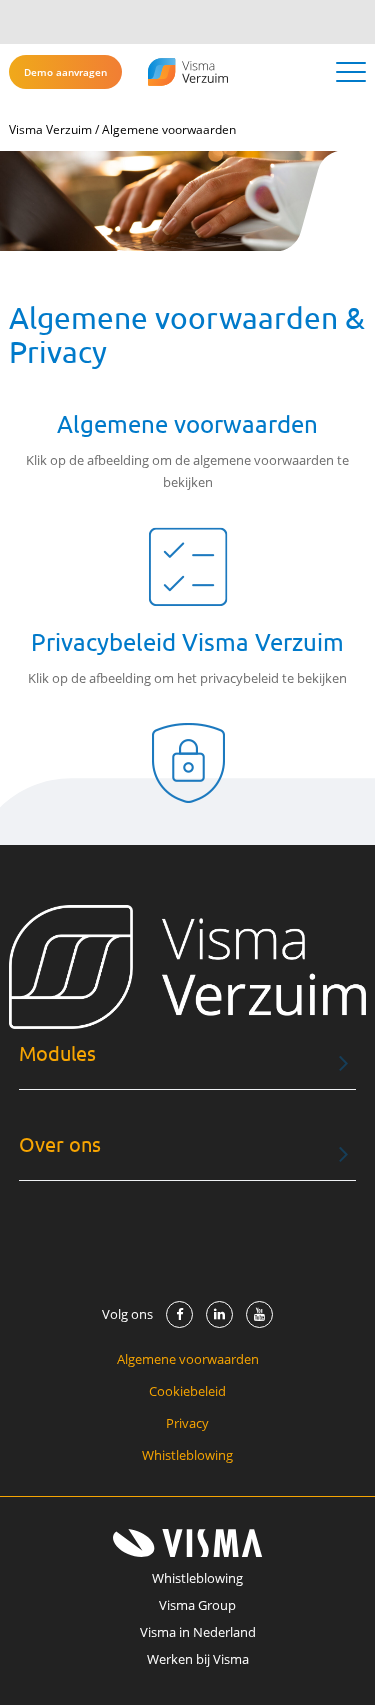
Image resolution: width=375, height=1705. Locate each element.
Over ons (60, 1144)
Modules (57, 1053)
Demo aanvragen (65, 72)
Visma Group (197, 1605)
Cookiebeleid (187, 1391)
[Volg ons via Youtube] (259, 1314)
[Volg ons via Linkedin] (219, 1314)
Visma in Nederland (198, 1632)
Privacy (187, 1423)
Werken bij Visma (198, 1659)
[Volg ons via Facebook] (179, 1314)
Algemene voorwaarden (188, 1359)
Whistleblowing (187, 1455)
